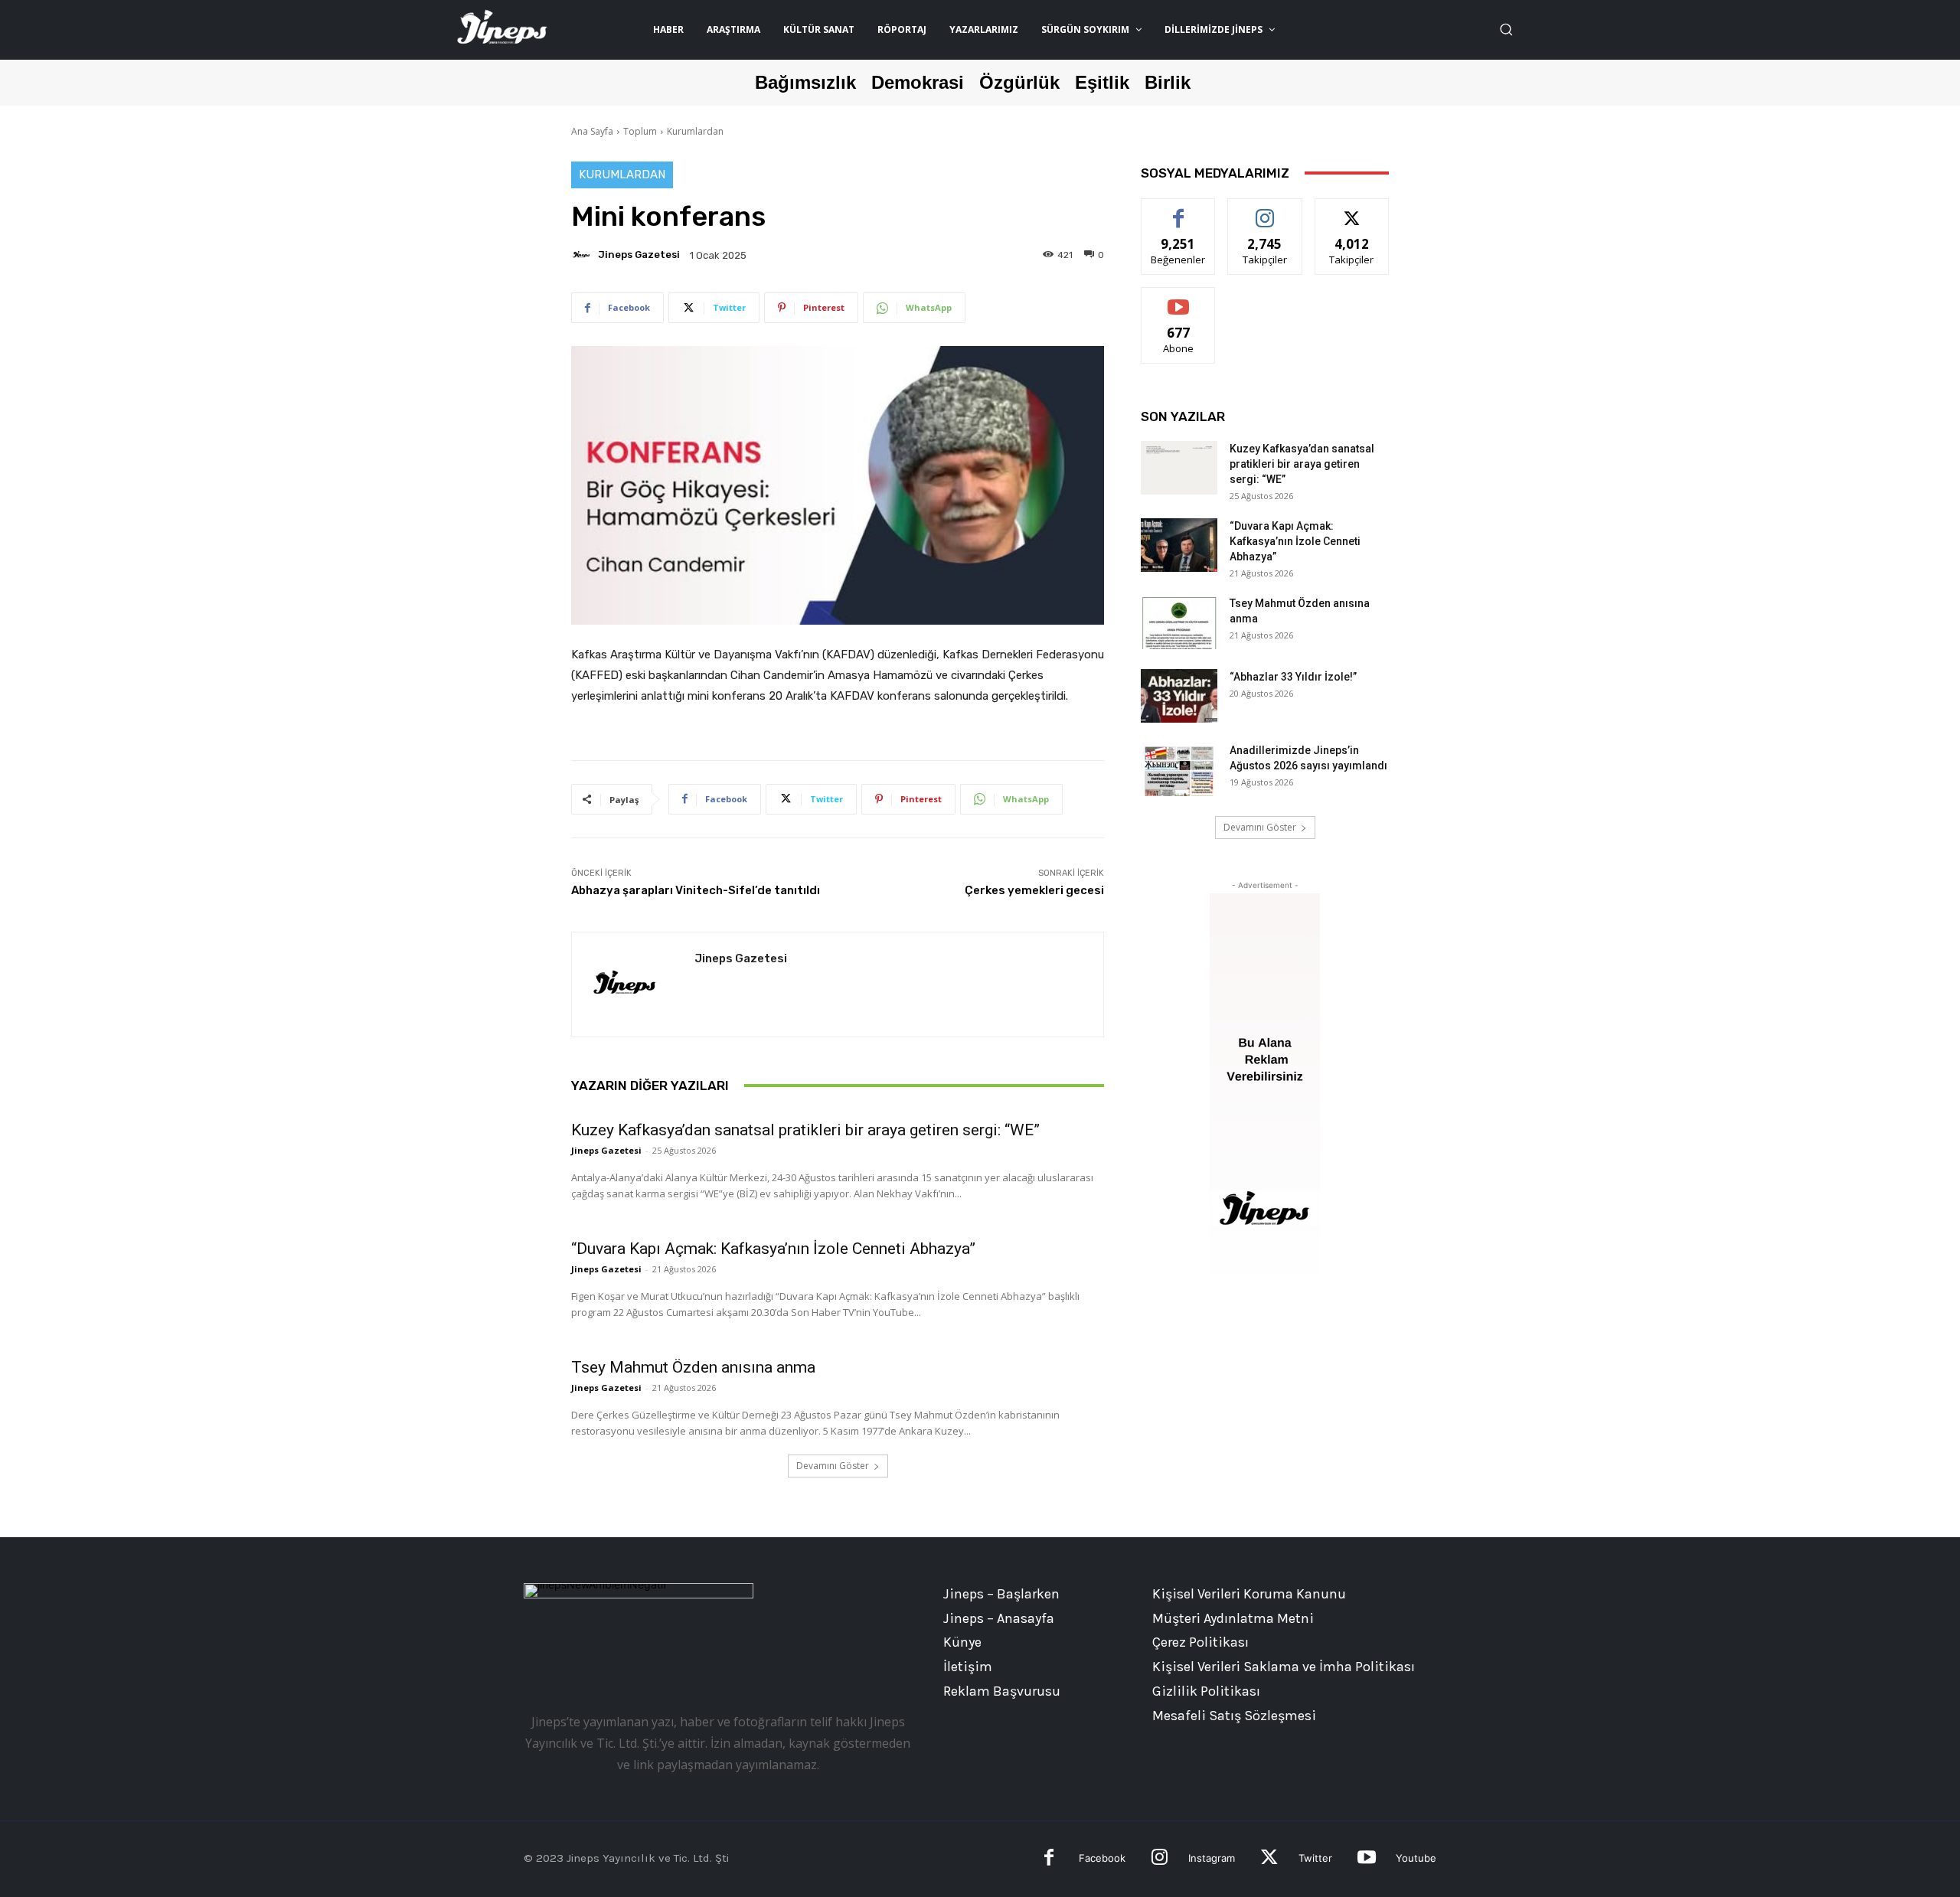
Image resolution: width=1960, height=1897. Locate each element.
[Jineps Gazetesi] (583, 255)
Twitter (1315, 1858)
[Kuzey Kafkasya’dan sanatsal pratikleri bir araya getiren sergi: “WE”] (1179, 468)
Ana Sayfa (592, 131)
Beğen (1178, 210)
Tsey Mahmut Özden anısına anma (693, 1367)
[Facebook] (1049, 1859)
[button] (1506, 29)
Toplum (640, 131)
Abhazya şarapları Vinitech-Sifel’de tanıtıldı (696, 890)
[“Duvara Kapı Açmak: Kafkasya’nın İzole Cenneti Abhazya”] (1179, 545)
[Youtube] (1366, 1859)
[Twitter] (1269, 1859)
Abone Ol (1179, 299)
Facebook (1102, 1858)
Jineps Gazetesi (639, 255)
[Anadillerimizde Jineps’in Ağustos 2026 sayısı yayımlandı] (1179, 769)
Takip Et (1265, 210)
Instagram (1212, 1858)
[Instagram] (1160, 1859)
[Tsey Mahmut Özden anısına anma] (1179, 622)
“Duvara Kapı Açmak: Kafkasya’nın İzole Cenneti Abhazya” (773, 1249)
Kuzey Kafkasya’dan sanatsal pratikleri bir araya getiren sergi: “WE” (805, 1130)
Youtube (1416, 1858)
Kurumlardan (695, 131)
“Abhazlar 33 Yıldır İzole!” (1293, 677)
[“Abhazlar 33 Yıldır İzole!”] (1179, 696)
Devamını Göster (833, 1466)
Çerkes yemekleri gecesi (1034, 890)
